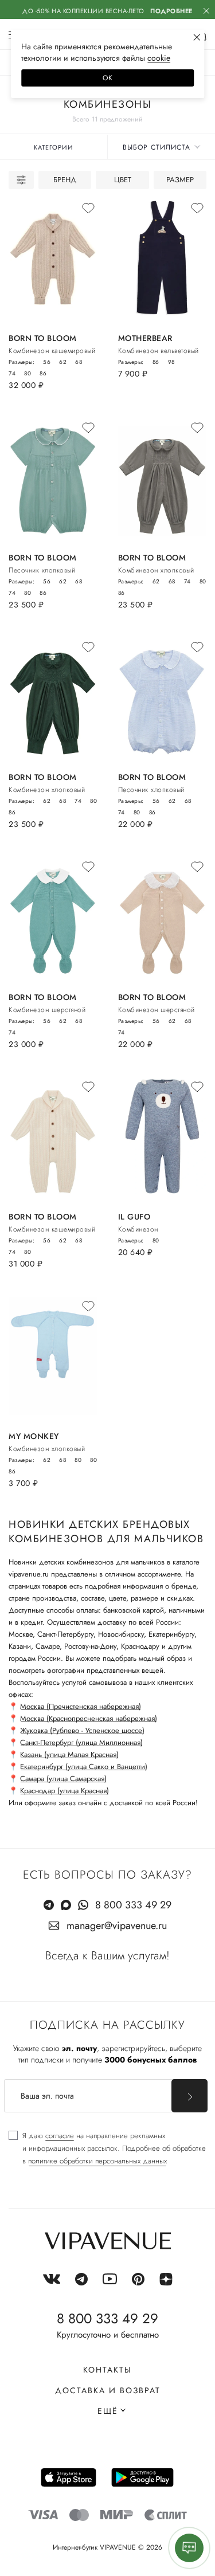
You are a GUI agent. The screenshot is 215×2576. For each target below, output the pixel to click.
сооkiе (159, 58)
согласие (60, 2136)
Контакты (107, 2370)
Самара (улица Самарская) (63, 1779)
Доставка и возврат (108, 2390)
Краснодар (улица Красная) (64, 1791)
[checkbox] (107, 2148)
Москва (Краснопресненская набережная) (89, 1718)
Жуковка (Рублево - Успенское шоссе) (82, 1730)
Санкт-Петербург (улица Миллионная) (81, 1742)
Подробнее (171, 11)
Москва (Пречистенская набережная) (81, 1706)
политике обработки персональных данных (97, 2161)
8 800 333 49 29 (133, 1905)
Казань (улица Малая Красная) (69, 1754)
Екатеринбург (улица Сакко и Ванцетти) (84, 1767)
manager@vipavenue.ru (117, 1926)
